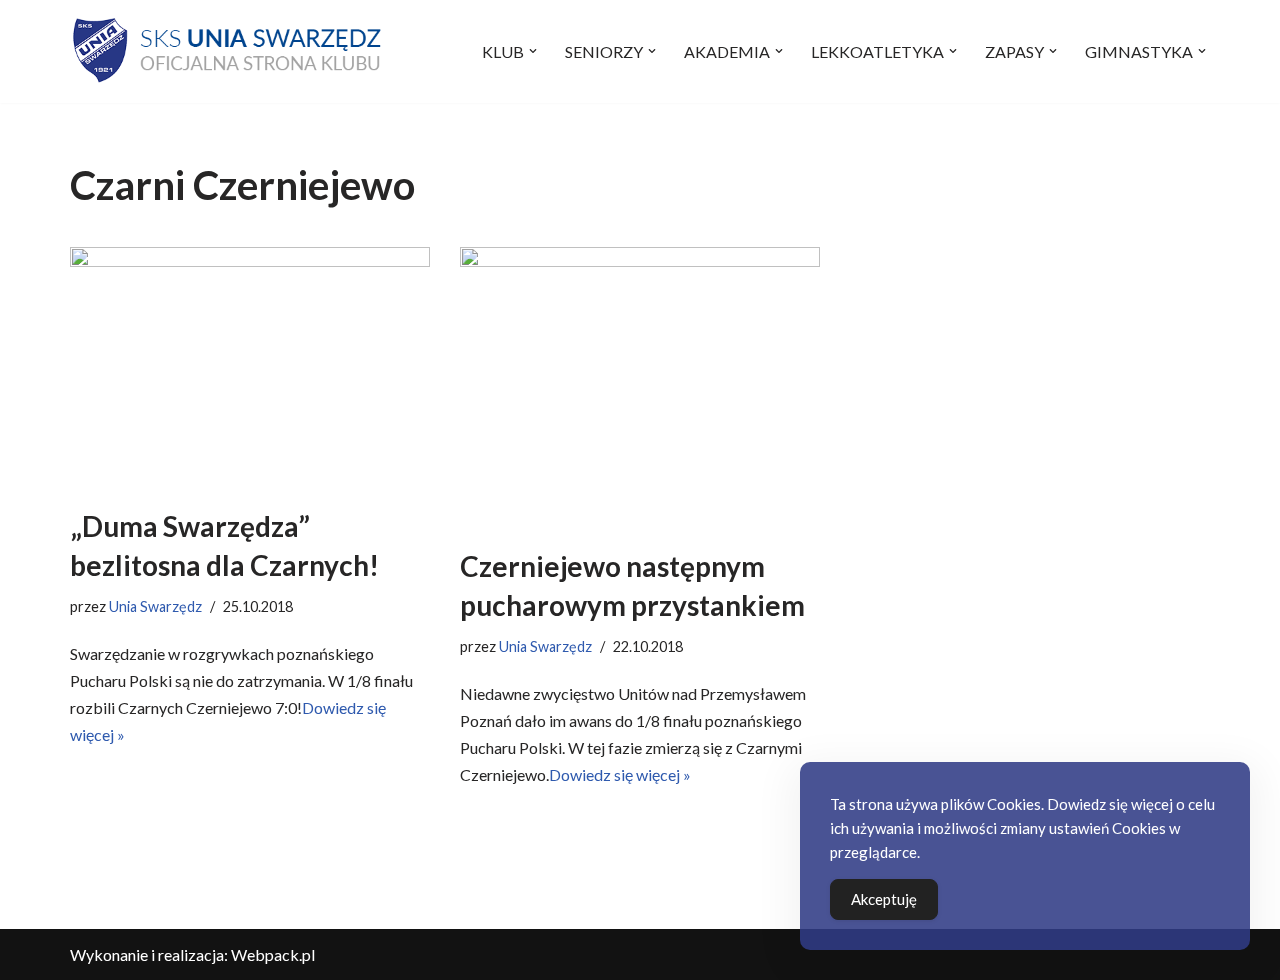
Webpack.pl (273, 954)
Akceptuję (884, 899)
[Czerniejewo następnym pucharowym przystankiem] (640, 387)
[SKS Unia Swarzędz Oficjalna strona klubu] (229, 51)
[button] (533, 51)
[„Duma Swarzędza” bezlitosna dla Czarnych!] (250, 367)
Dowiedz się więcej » (620, 774)
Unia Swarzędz (155, 606)
